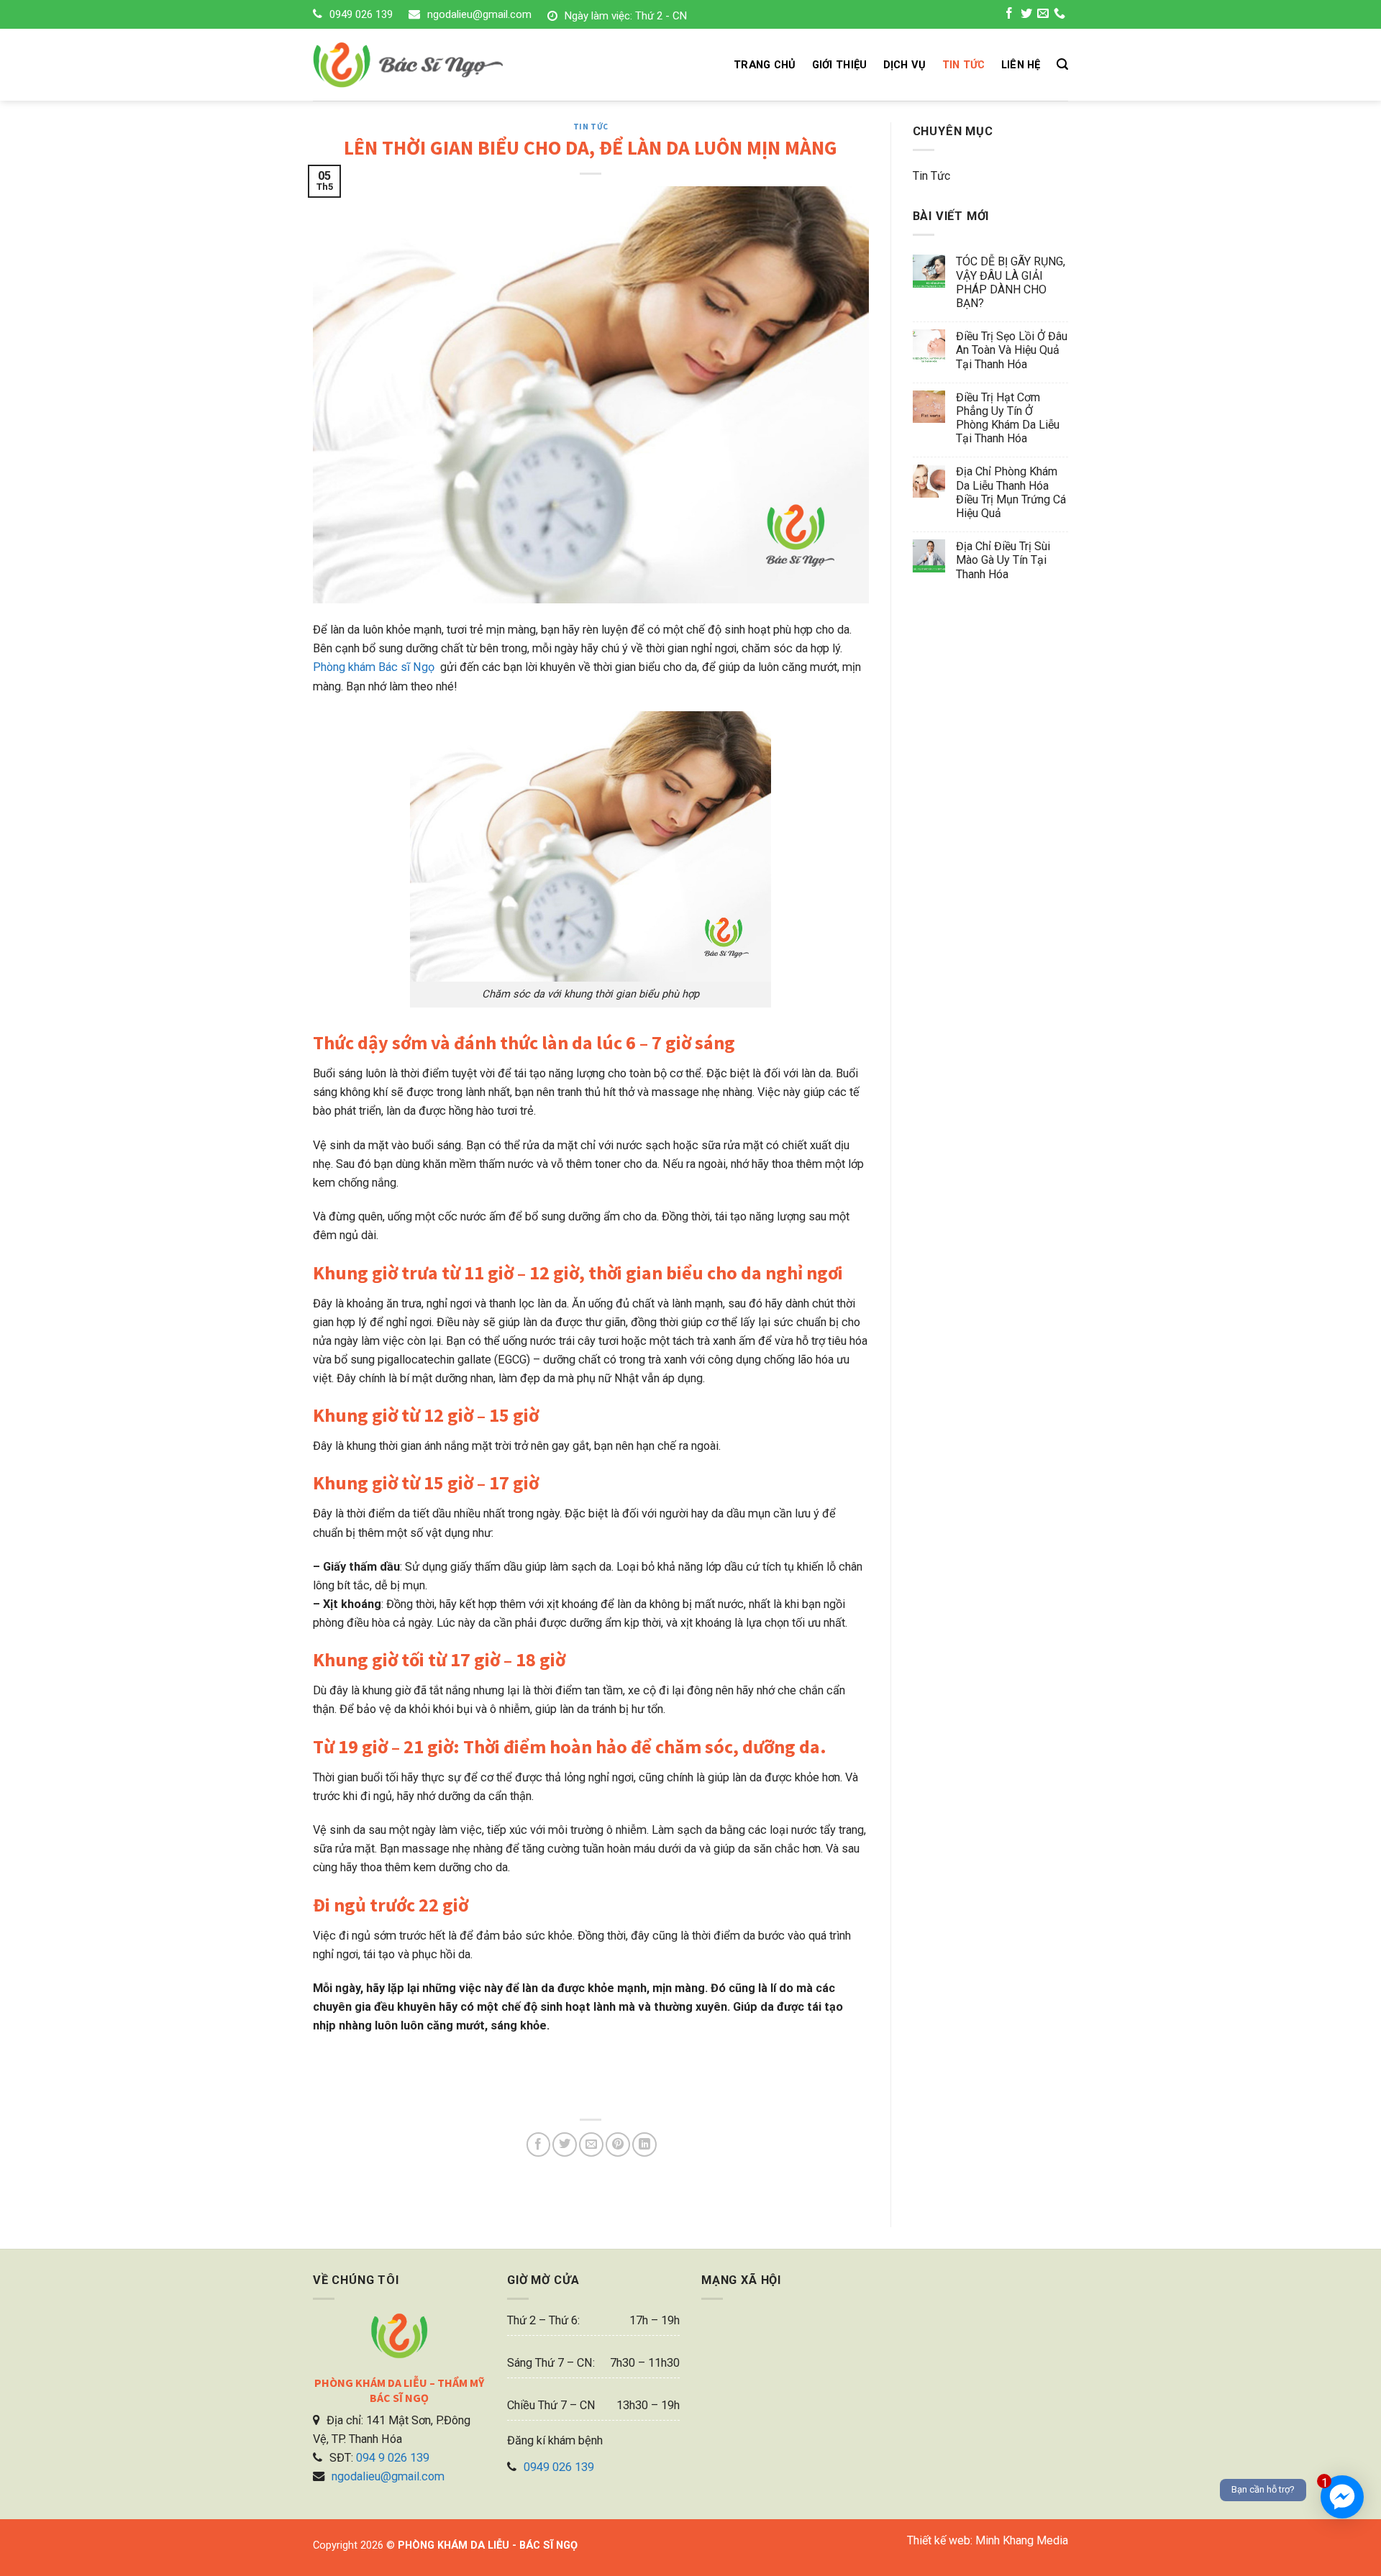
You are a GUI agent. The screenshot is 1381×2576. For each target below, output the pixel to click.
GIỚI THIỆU (840, 65)
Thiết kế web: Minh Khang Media (988, 2540)
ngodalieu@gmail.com (479, 14)
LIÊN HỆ (1021, 65)
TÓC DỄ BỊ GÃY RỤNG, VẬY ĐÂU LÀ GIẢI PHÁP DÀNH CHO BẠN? (1011, 282)
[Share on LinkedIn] (644, 2145)
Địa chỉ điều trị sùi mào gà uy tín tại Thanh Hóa (1003, 560)
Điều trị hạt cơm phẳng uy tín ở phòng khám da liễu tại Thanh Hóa (1008, 418)
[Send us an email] (1043, 15)
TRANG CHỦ (765, 65)
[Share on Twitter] (565, 2145)
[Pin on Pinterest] (618, 2145)
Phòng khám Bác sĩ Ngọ (375, 667)
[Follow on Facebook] (1009, 15)
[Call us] (1059, 15)
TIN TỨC (964, 65)
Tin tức (591, 127)
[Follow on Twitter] (1026, 15)
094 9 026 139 (393, 2458)
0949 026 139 (361, 14)
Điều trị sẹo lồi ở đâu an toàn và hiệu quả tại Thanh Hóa (1012, 350)
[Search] (1062, 64)
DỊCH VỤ (905, 65)
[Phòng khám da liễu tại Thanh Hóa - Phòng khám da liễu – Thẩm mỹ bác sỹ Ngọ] (433, 65)
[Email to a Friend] (591, 2145)
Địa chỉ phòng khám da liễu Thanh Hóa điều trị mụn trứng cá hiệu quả (1011, 492)
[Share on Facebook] (539, 2145)
